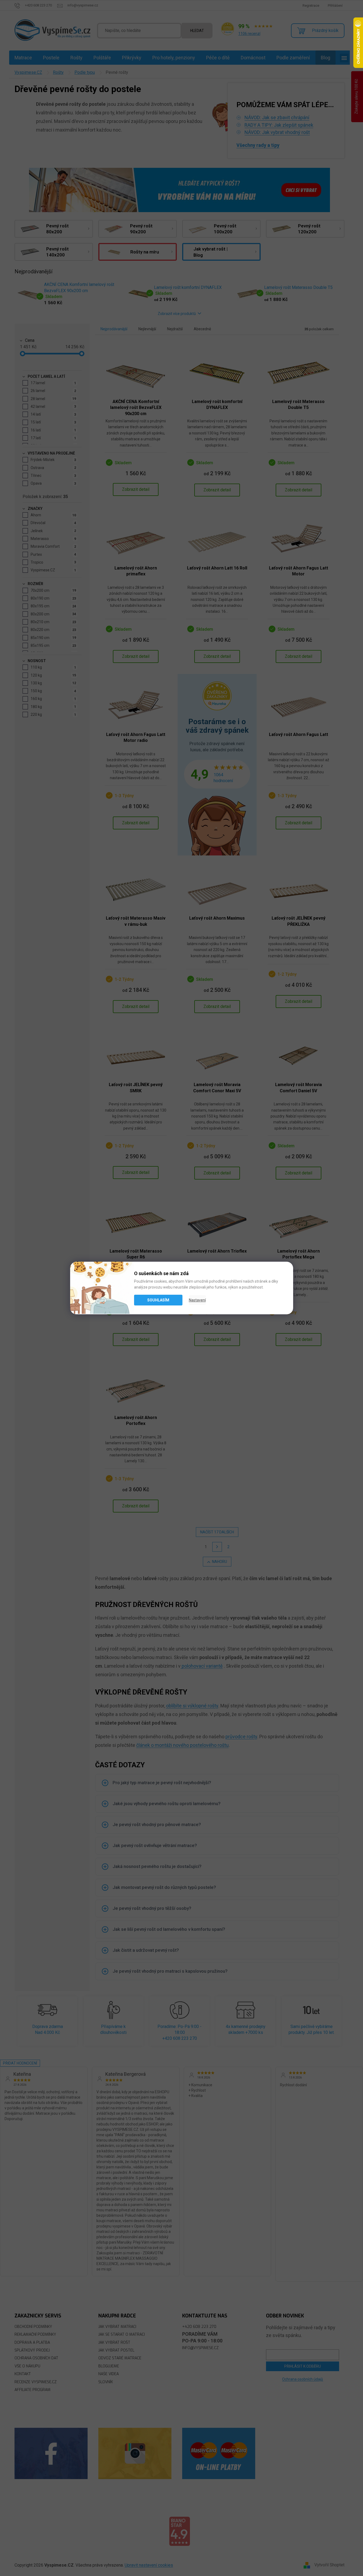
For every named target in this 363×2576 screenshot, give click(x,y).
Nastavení (197, 1300)
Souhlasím (158, 1300)
